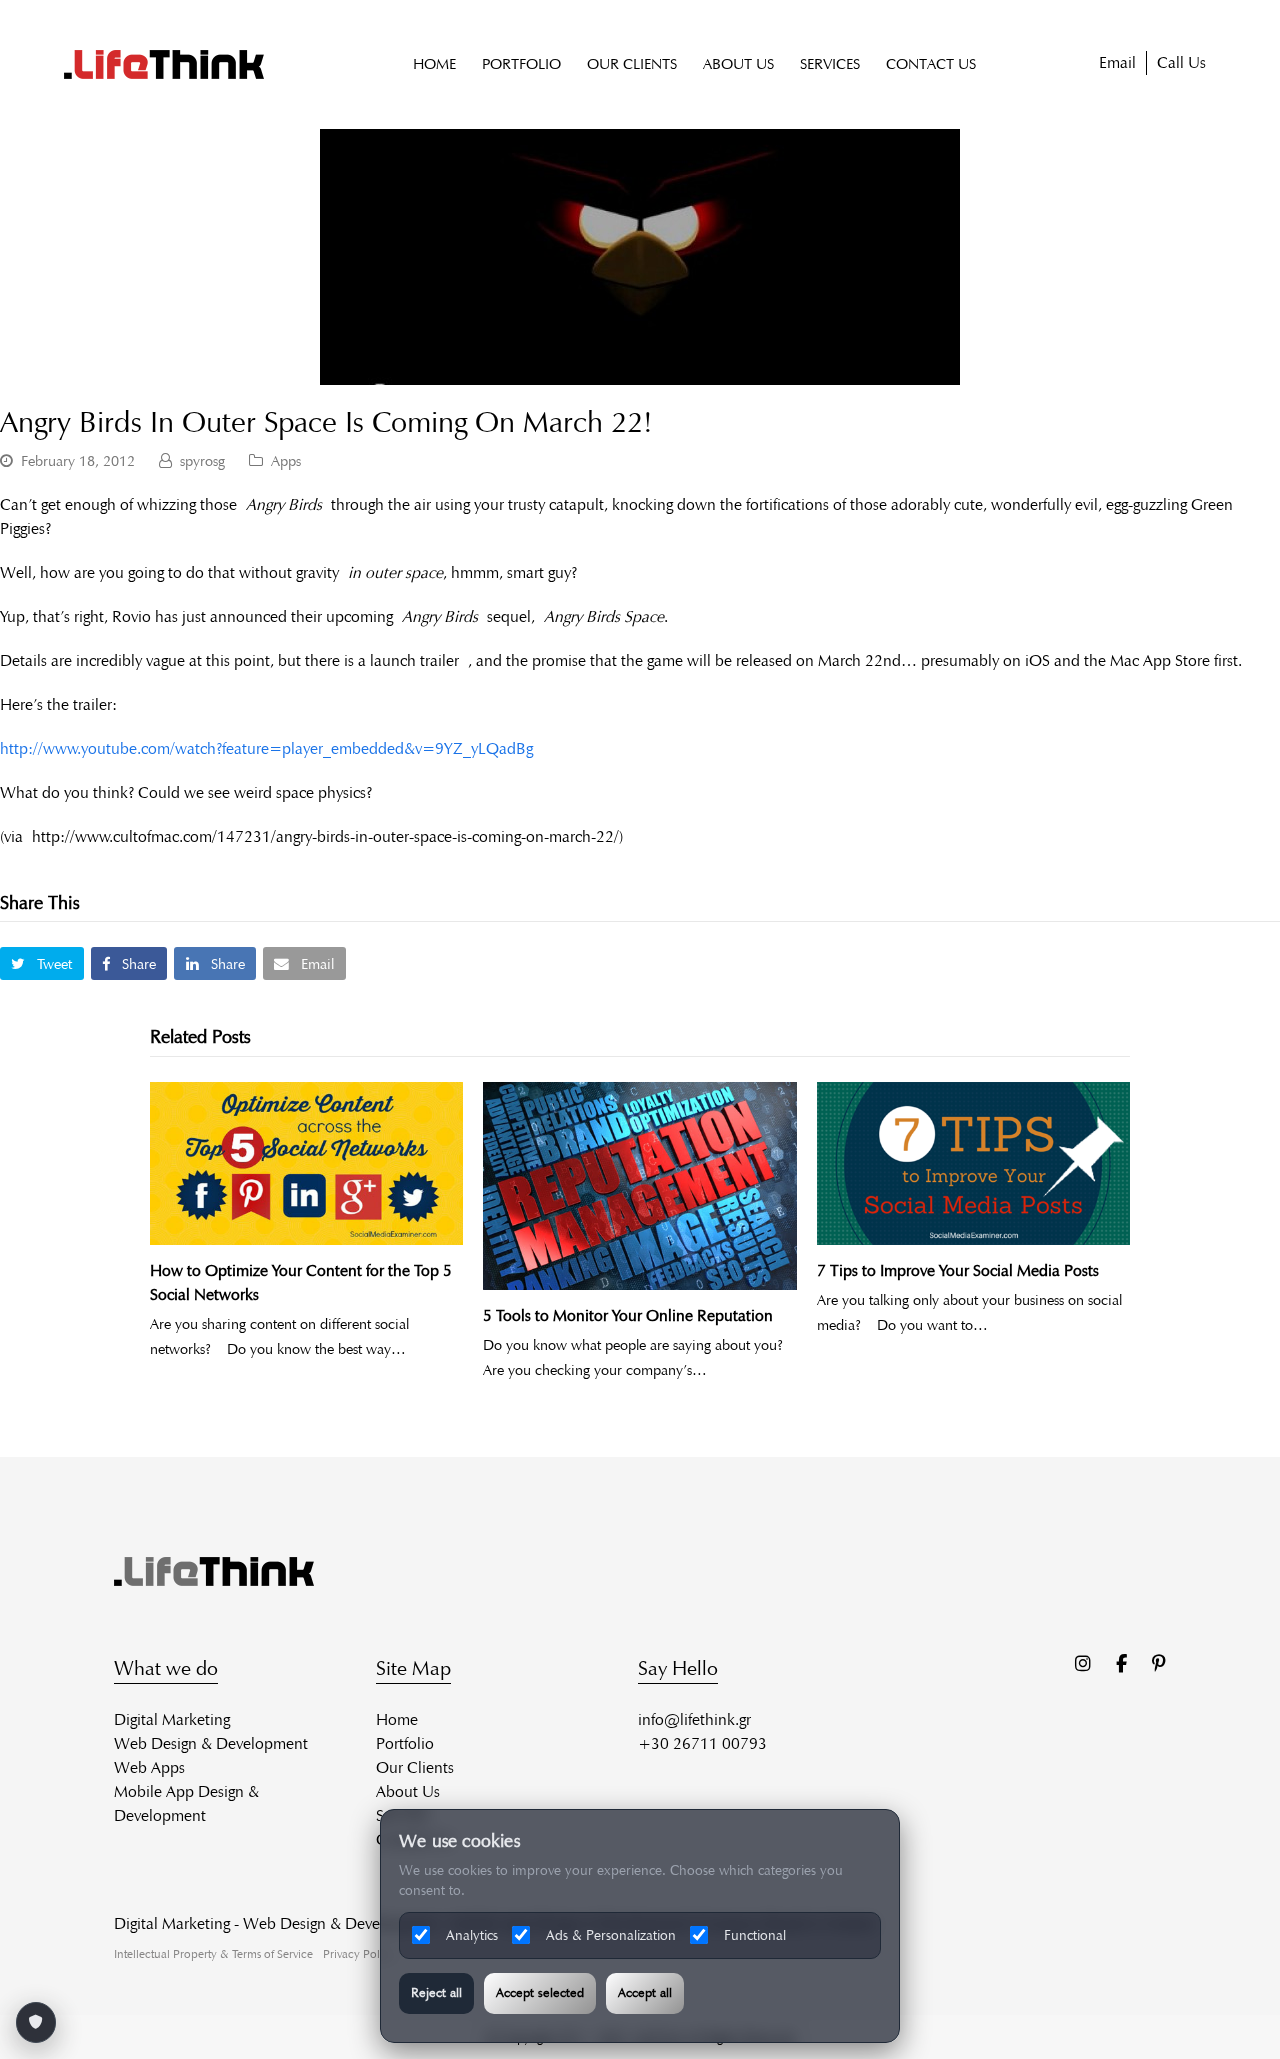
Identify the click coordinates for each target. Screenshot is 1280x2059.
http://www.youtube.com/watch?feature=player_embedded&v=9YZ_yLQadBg (266, 748)
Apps (286, 461)
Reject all (436, 1993)
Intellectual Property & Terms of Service (213, 1953)
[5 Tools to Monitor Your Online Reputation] (639, 1186)
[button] (42, 963)
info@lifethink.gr (694, 1719)
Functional (755, 1935)
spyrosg (202, 461)
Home (397, 1719)
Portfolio (405, 1743)
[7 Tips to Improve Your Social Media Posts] (973, 1163)
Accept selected (540, 1993)
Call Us (1181, 62)
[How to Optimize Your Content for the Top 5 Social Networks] (306, 1163)
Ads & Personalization (611, 1935)
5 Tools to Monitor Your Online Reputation (628, 1315)
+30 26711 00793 (702, 1743)
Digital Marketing (172, 1719)
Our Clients (415, 1767)
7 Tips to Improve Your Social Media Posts (958, 1270)
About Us (408, 1791)
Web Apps (149, 1767)
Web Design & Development (211, 1743)
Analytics (472, 1935)
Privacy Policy (359, 1953)
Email (1117, 62)
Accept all (645, 1993)
